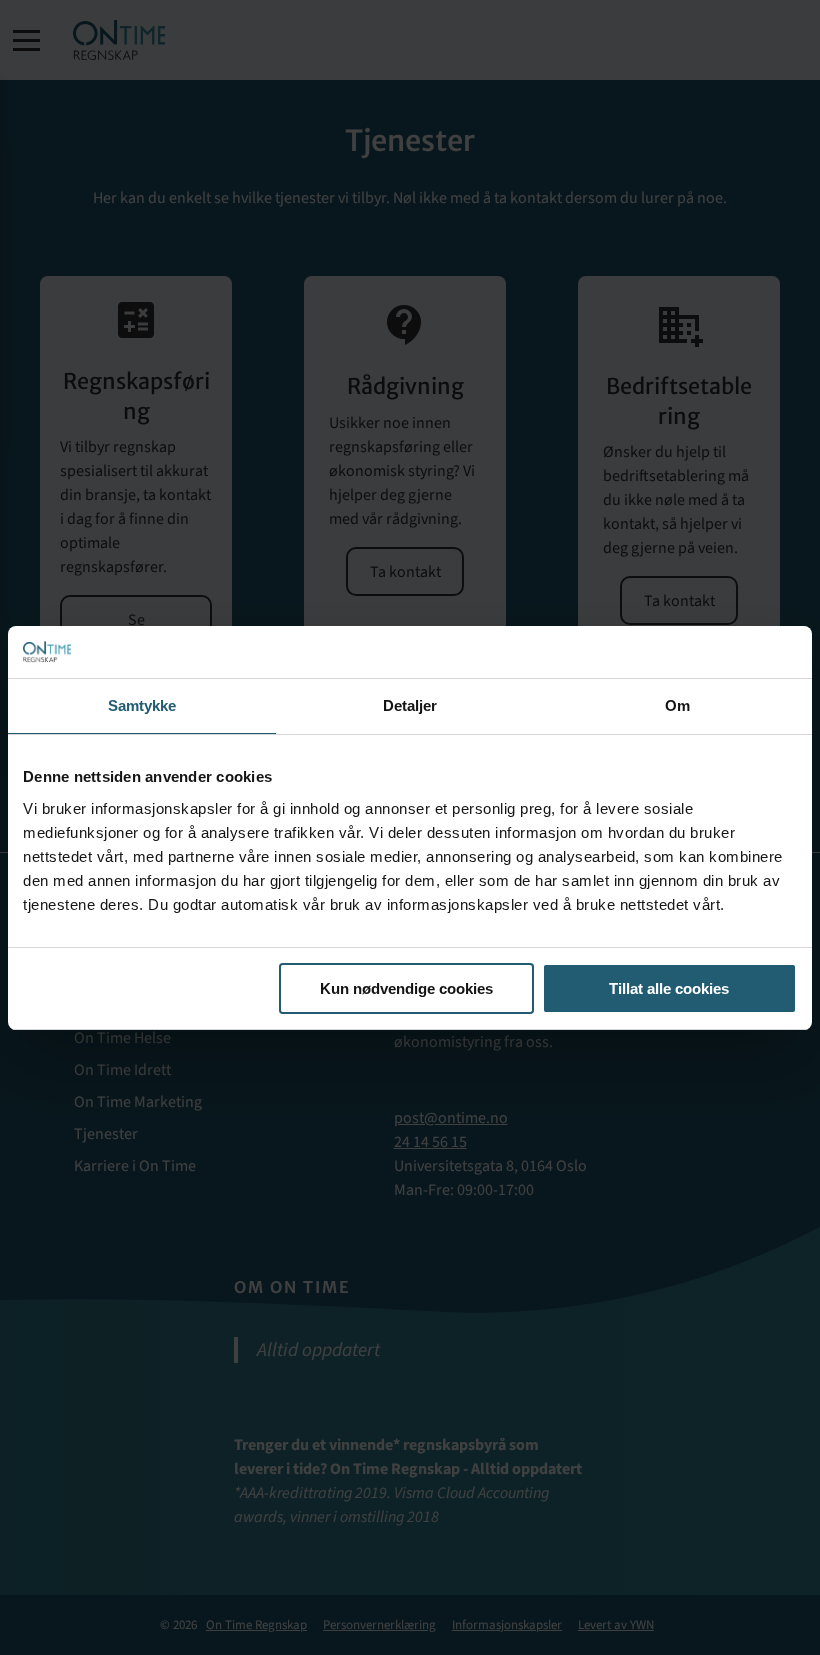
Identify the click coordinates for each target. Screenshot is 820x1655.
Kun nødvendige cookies (406, 988)
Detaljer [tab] (410, 705)
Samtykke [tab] (142, 705)
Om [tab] (677, 705)
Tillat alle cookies (669, 988)
